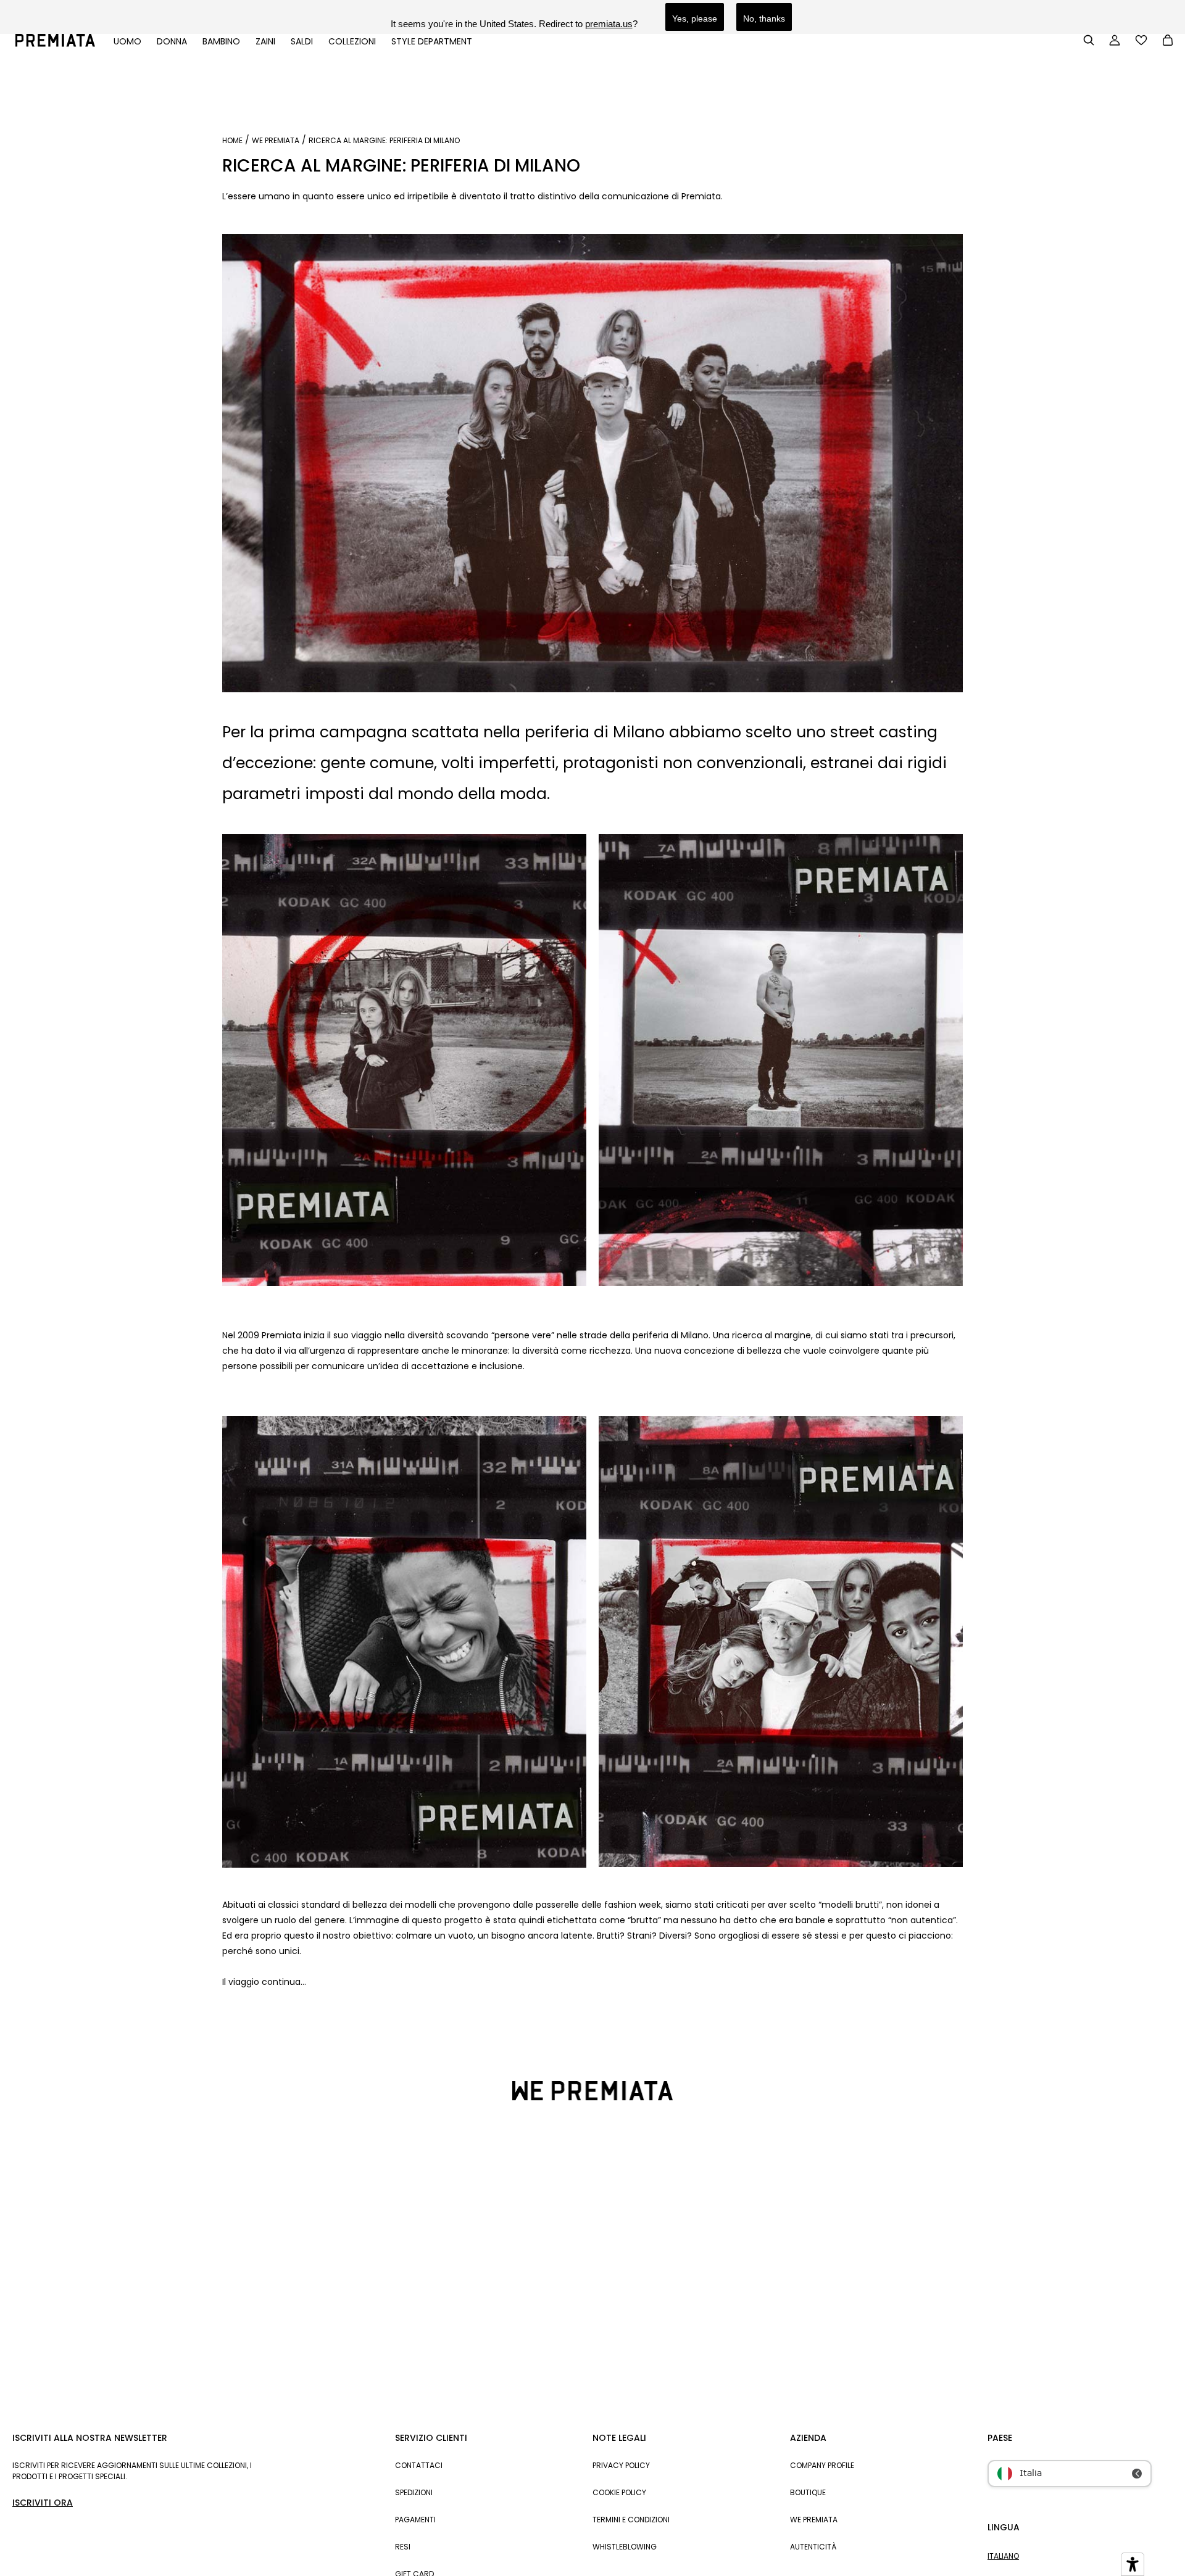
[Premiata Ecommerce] (55, 44)
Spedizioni (414, 2492)
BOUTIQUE (808, 2492)
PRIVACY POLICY (621, 2465)
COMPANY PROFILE (822, 2465)
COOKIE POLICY (619, 2492)
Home (232, 141)
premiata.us (609, 24)
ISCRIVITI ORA (43, 2503)
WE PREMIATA (276, 141)
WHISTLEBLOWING (625, 2547)
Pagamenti (415, 2520)
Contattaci (419, 2465)
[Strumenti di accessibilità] (1133, 2564)
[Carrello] (1168, 41)
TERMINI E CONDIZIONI (631, 2520)
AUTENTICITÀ (813, 2547)
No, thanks (764, 19)
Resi (403, 2547)
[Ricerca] (1089, 40)
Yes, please (695, 19)
